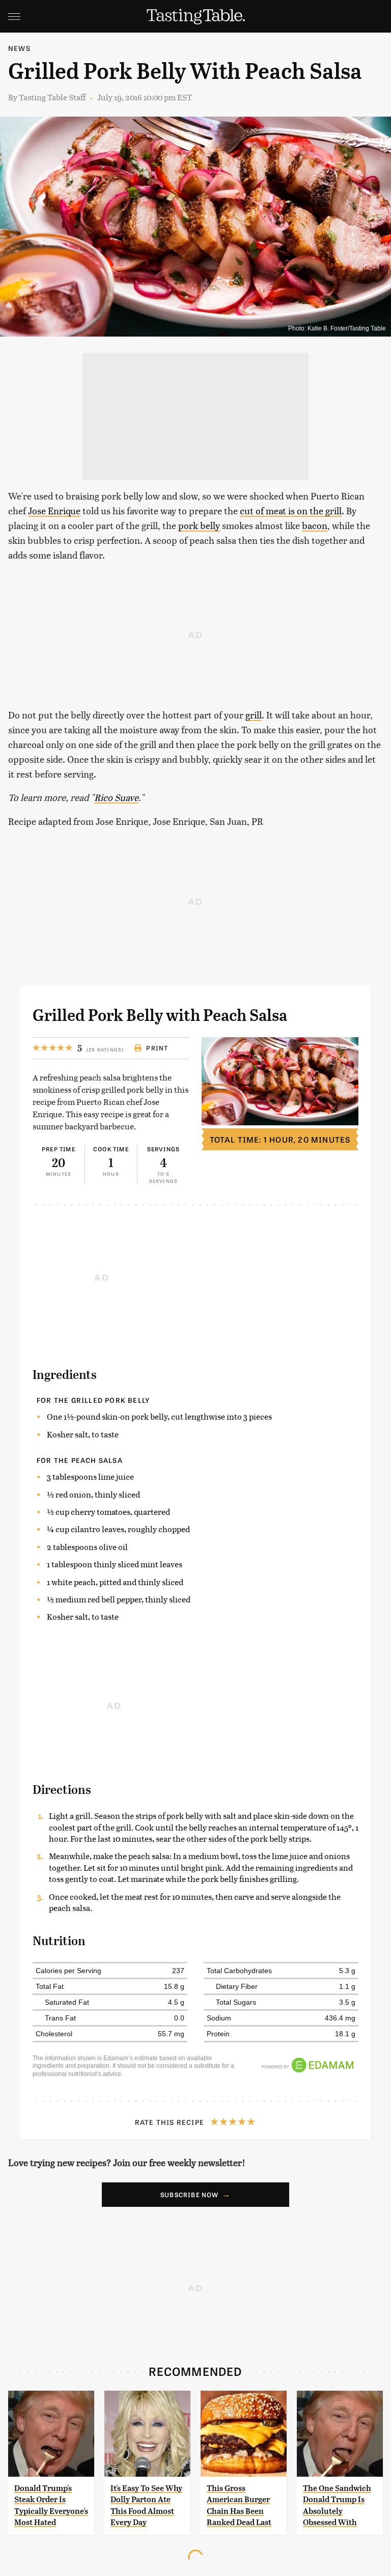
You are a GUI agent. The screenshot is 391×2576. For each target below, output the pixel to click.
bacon (315, 525)
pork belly (199, 525)
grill (254, 715)
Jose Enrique (54, 510)
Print (157, 1048)
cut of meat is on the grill (291, 510)
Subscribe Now (190, 2195)
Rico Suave (116, 797)
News (19, 48)
